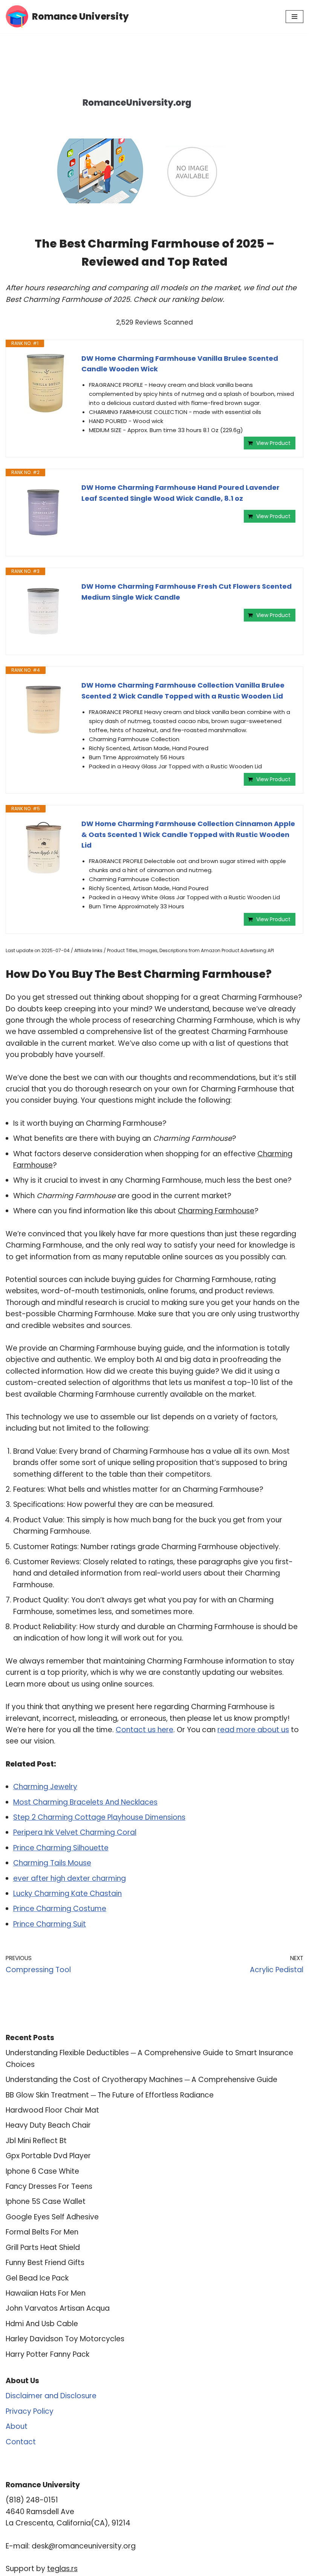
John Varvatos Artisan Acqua (58, 2308)
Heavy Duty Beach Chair (48, 2125)
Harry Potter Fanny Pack (47, 2354)
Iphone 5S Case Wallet (46, 2201)
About (17, 2426)
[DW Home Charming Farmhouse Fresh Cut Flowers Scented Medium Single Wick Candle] (44, 611)
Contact (21, 2442)
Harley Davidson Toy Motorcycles (65, 2339)
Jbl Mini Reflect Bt (36, 2141)
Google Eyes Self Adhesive (52, 2217)
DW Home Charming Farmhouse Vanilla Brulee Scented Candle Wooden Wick (180, 364)
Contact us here (145, 1730)
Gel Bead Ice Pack (37, 2278)
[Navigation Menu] (294, 17)
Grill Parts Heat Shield (43, 2247)
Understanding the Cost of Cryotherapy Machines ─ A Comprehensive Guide (141, 2080)
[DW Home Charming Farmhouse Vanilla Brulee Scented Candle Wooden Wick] (44, 383)
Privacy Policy (30, 2411)
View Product (273, 443)
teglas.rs (62, 2569)
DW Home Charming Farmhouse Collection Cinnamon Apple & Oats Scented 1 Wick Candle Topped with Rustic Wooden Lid (188, 835)
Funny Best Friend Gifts (45, 2263)
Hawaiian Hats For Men (46, 2293)
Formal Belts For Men (42, 2232)
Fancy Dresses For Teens (49, 2186)
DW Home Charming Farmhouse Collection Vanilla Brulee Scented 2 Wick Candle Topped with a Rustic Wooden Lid (183, 691)
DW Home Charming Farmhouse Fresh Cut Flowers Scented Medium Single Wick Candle (187, 592)
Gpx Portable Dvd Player (48, 2156)
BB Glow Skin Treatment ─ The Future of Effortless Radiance (110, 2095)
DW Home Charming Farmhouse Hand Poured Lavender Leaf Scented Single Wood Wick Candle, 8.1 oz (181, 493)
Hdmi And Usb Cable (42, 2324)
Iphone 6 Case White (42, 2171)
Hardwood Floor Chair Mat (52, 2110)
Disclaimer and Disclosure (51, 2396)
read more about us (253, 1730)
